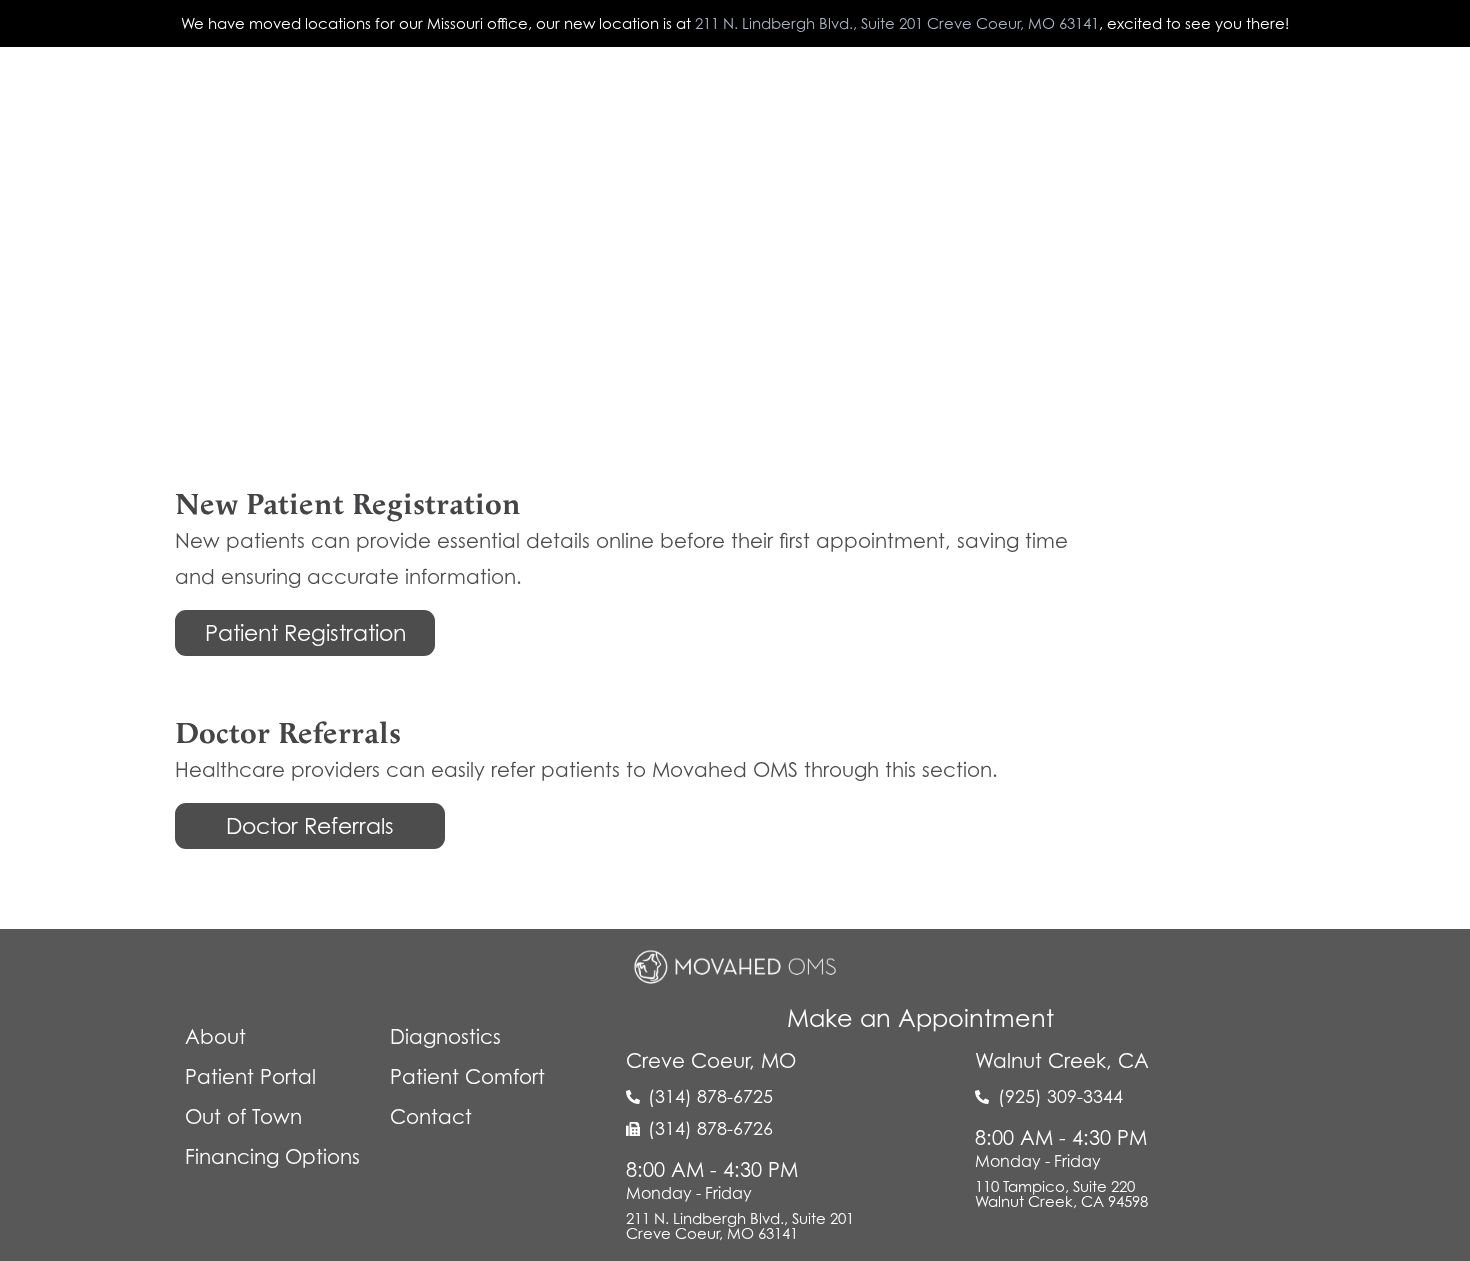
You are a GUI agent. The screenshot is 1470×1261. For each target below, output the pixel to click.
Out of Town (954, 99)
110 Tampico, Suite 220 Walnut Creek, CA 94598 (1061, 1193)
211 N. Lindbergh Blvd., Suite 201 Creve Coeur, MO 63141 (897, 23)
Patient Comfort (805, 99)
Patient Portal (652, 99)
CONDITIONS (1084, 99)
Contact (1329, 99)
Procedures (1211, 99)
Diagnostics (515, 99)
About (407, 99)
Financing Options (272, 1157)
